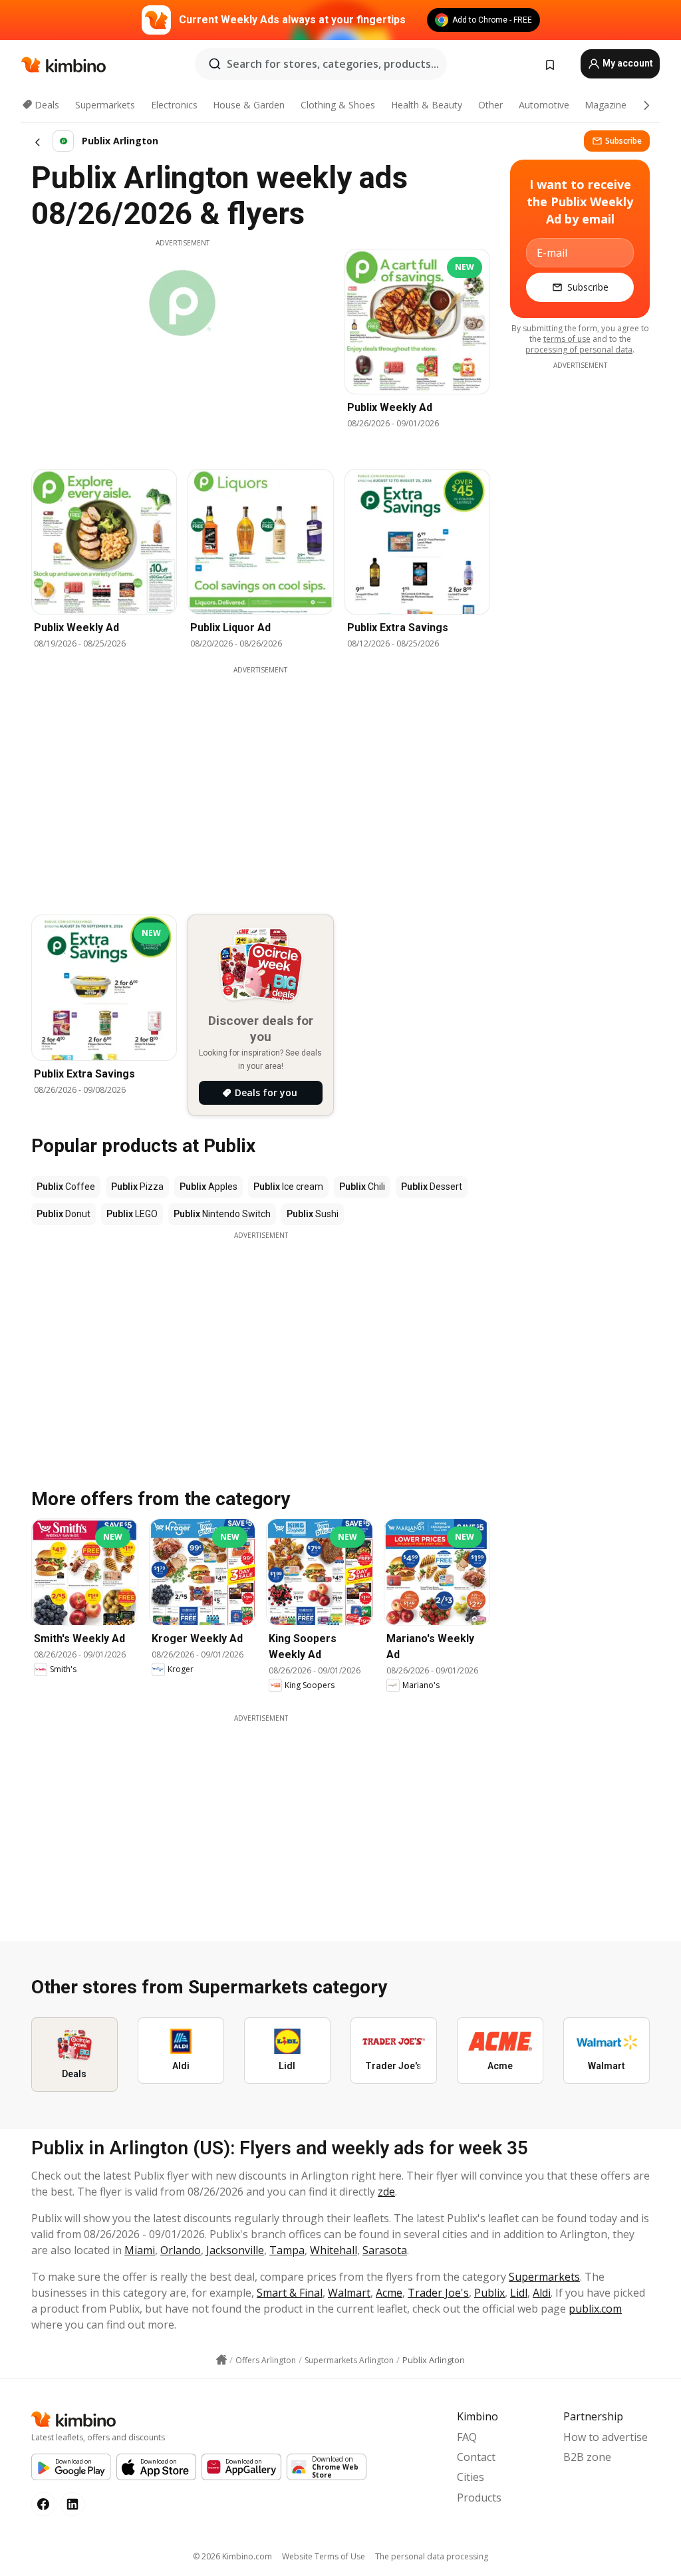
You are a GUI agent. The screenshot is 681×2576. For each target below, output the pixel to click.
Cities (471, 2477)
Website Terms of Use (324, 2556)
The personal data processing (432, 2556)
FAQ (467, 2437)
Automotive (544, 105)
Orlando (181, 2250)
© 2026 (232, 2556)
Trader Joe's (438, 2293)
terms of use (567, 339)
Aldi (542, 2293)
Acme (389, 2293)
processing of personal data (579, 350)
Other (490, 105)
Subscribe (623, 141)
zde (386, 2192)
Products (479, 2498)
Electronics (174, 105)
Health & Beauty (427, 105)
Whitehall (334, 2250)
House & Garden (249, 105)
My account (627, 63)
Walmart (349, 2293)
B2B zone (587, 2457)
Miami (140, 2250)
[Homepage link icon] (221, 2360)
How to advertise (606, 2437)
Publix (489, 2293)
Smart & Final (290, 2293)
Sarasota (385, 2250)
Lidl (519, 2293)
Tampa (287, 2250)
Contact (476, 2457)
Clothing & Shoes (338, 105)
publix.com (595, 2309)
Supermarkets (105, 105)
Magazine (606, 105)
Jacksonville (235, 2250)
